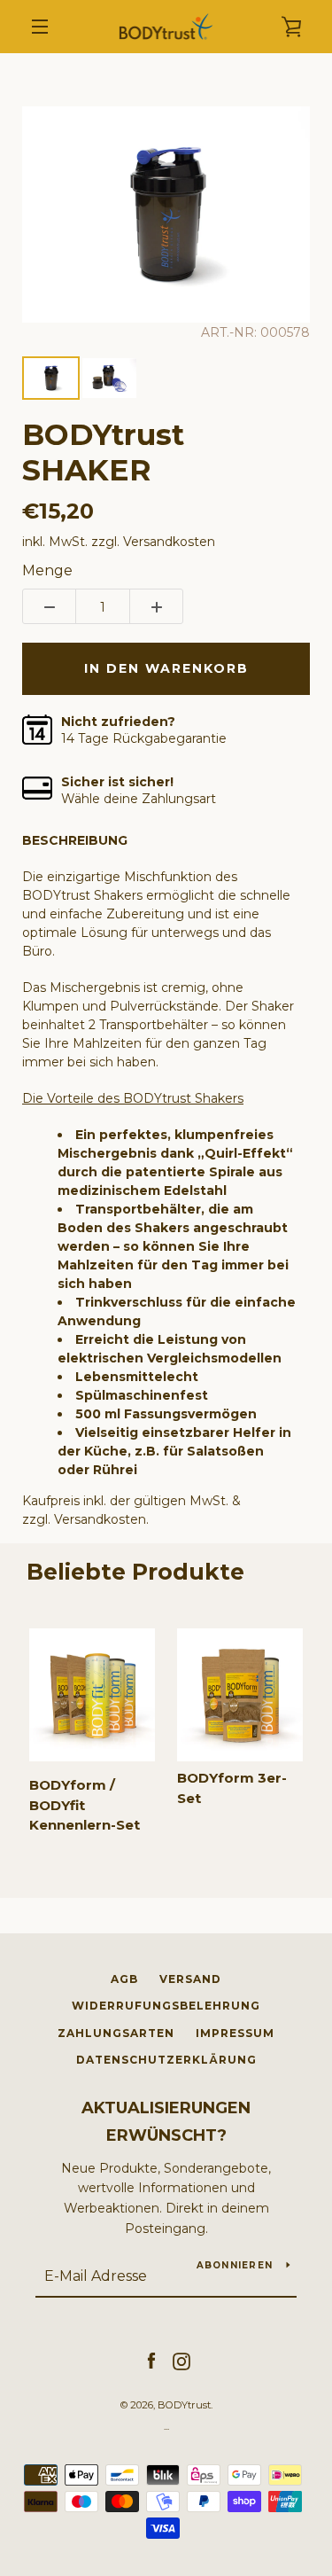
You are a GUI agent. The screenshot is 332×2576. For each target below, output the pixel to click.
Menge (47, 570)
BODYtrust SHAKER (103, 453)
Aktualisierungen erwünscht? (166, 2122)
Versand (190, 1979)
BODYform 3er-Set (232, 1788)
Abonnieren (235, 2265)
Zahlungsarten (116, 2033)
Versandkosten (169, 542)
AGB (124, 1979)
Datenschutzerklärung (166, 2060)
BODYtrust (184, 2405)
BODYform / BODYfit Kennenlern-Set (85, 1805)
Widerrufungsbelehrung (166, 2006)
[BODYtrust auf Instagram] (181, 2361)
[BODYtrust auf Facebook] (151, 2361)
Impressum (235, 2033)
